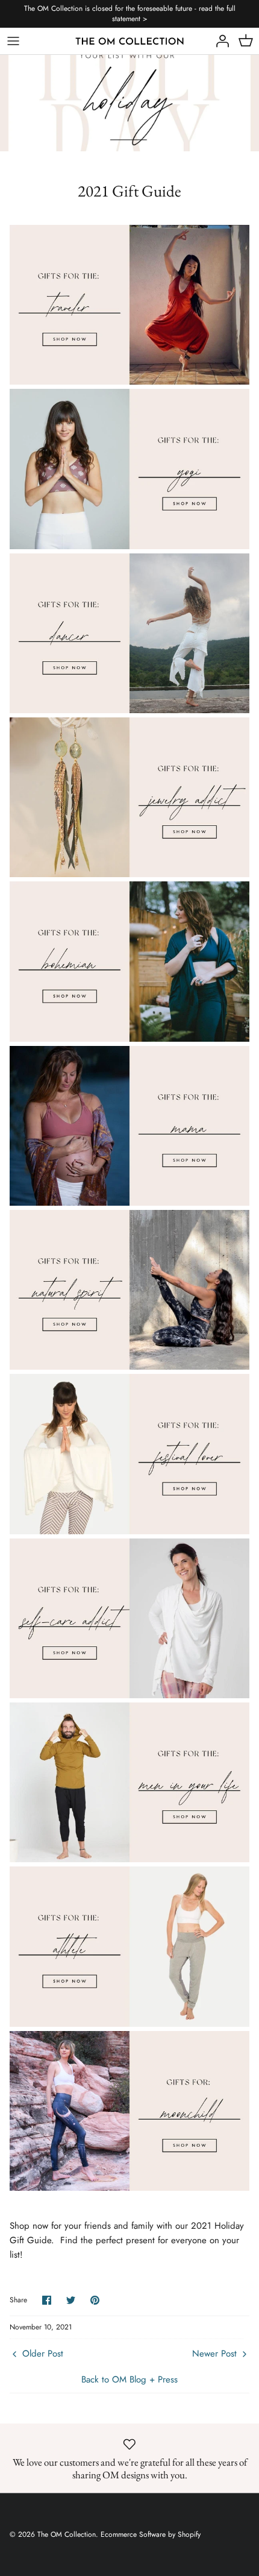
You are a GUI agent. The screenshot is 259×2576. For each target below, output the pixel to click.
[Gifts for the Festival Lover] (129, 1531)
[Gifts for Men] (129, 1859)
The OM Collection (67, 2534)
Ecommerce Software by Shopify (151, 2534)
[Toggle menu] (13, 41)
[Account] (219, 41)
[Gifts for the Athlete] (129, 2024)
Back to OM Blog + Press (129, 2379)
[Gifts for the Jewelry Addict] (129, 874)
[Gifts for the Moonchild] (129, 2188)
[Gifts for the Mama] (129, 1203)
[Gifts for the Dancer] (129, 710)
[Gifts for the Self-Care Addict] (129, 1695)
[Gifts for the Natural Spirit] (129, 1367)
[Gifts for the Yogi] (129, 546)
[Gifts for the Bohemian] (129, 1039)
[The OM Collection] (130, 41)
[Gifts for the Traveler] (129, 382)
